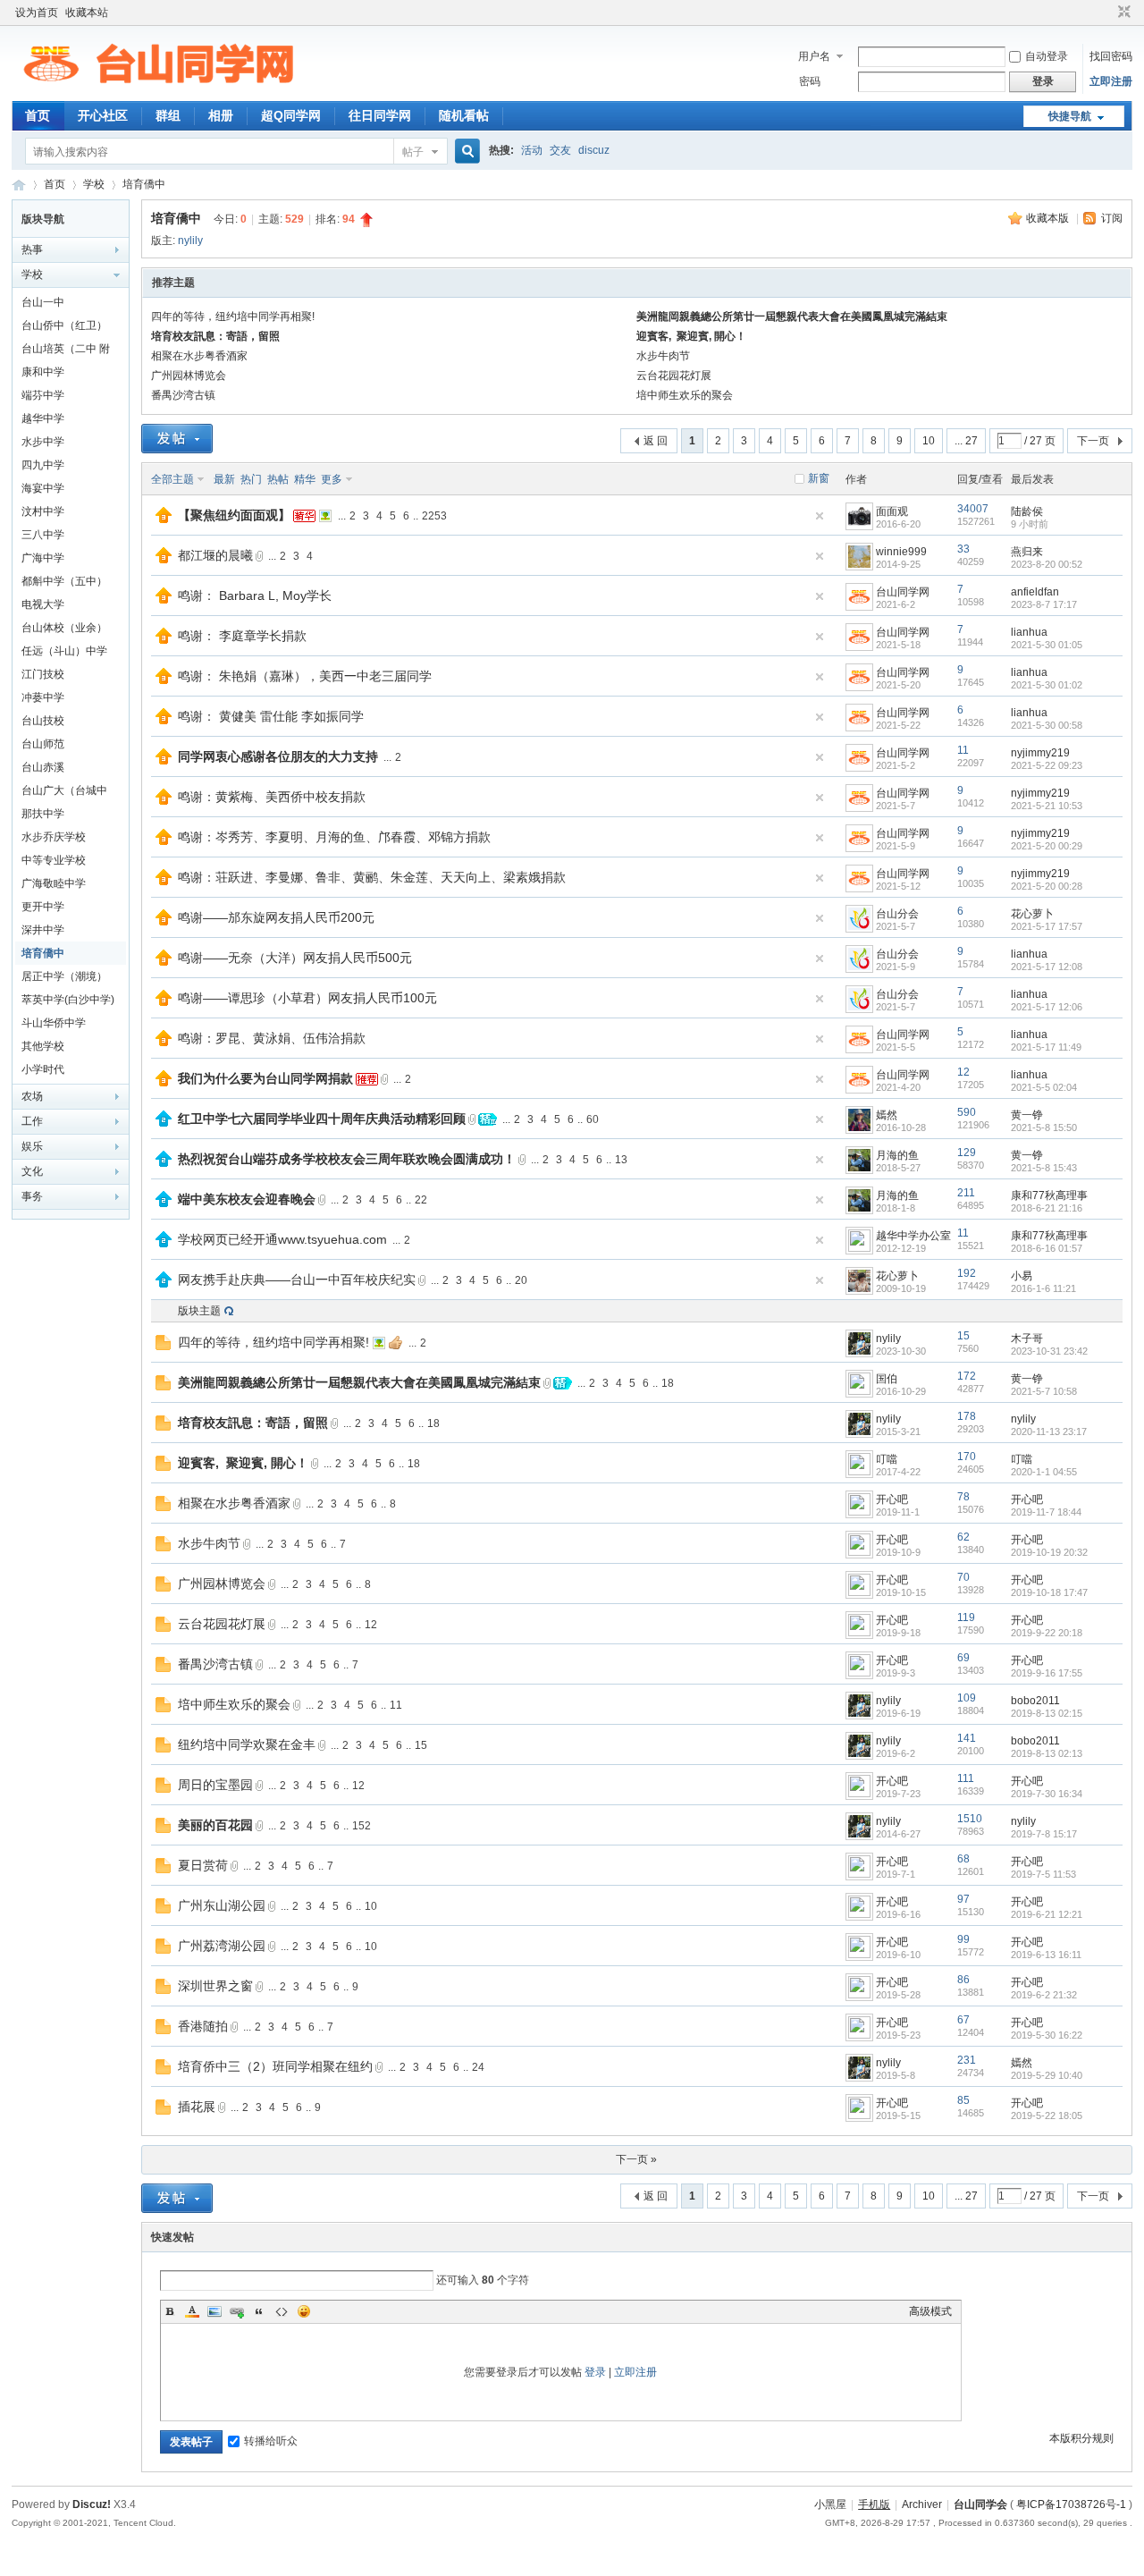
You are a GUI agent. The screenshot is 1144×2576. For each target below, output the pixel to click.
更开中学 (43, 907)
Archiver (922, 2504)
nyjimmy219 (1040, 753)
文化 (32, 1171)
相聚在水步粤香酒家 (199, 356)
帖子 (413, 152)
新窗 (819, 478)
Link (237, 2311)
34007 (973, 509)
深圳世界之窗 (215, 1986)
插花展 (197, 2107)
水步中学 (43, 442)
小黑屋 (830, 2504)
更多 (332, 479)
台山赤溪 (43, 767)
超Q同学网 (291, 115)
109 (967, 1698)
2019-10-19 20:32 (1049, 1552)
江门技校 (43, 674)
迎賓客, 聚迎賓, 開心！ (691, 336)
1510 (970, 1819)
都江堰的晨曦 (215, 555)
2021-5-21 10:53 (1047, 806)
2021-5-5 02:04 (1044, 1087)
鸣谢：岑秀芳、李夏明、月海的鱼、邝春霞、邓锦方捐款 (334, 837)
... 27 (966, 441)
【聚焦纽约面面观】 (234, 515)
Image (214, 2311)
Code (282, 2311)
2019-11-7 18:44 (1046, 1512)
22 (421, 1200)
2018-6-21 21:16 (1047, 1208)
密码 (810, 81)
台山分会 (897, 914)
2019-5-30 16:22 (1047, 2035)
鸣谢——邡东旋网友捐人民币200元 (276, 917)
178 (967, 1416)
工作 (32, 1121)
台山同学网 (19, 185)
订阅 (1112, 218)
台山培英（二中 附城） (66, 351)
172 (967, 1376)
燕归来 (1027, 552)
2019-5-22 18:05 (1047, 2116)
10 (929, 441)
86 (963, 1980)
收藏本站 (87, 13)
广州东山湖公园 (222, 1905)
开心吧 (892, 1499)
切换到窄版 (1122, 13)
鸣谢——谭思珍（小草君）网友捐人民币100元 (307, 998)
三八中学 (43, 535)
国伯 (887, 1379)
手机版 (874, 2504)
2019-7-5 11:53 (1043, 1874)
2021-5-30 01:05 (1047, 645)
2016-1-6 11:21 (1043, 1288)
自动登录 (1047, 56)
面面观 (892, 511)
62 (963, 1537)
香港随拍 (203, 2026)
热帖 (278, 479)
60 (593, 1119)
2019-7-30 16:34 (1047, 1794)
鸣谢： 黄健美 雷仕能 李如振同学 (271, 716)
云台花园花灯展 (674, 376)
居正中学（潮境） (64, 976)
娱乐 (32, 1146)
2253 (434, 516)
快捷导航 (1070, 116)
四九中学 (43, 465)
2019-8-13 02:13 (1047, 1753)
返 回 (656, 441)
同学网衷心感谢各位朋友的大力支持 (278, 756)
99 (963, 1939)
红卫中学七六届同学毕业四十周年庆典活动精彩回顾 (322, 1119)
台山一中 (43, 302)
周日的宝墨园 (215, 1785)
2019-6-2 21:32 (1044, 1995)
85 (963, 2100)
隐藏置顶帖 (820, 516)
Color (192, 2311)
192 (967, 1273)
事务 (32, 1196)
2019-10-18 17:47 (1049, 1592)
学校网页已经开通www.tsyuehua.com (282, 1239)
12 (963, 1072)
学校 (94, 184)
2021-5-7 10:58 (1044, 1391)
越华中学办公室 (913, 1236)
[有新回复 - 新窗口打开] (163, 1347)
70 (963, 1577)
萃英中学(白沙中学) (68, 1000)
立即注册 (1111, 81)
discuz (594, 150)
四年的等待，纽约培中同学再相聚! (233, 317)
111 (966, 1778)
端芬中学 (43, 395)
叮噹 (887, 1459)
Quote (259, 2311)
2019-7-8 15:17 (1044, 1834)
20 (521, 1280)
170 (967, 1457)
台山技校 (43, 721)
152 (362, 1826)
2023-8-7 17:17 (1044, 604)
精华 (305, 479)
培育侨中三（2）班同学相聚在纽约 (275, 2066)
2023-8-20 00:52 (1047, 564)
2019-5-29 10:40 (1047, 2075)
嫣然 (887, 1115)
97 (963, 1899)
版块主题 (199, 1311)
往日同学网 (380, 115)
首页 (38, 115)
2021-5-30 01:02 (1047, 685)
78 (963, 1497)
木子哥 (1027, 1339)
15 (963, 1336)
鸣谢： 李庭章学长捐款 (242, 636)
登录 (595, 2372)
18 (668, 1383)
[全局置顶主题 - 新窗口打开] (164, 519)
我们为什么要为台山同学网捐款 (265, 1078)
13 (621, 1160)
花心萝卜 (1032, 914)
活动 (532, 150)
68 (963, 1859)
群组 (168, 115)
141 (967, 1738)
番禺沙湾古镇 (183, 395)
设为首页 (37, 13)
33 (963, 549)
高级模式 (930, 2311)
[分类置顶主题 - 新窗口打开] (164, 1123)
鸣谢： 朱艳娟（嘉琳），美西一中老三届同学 (305, 676)
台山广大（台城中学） (64, 793)
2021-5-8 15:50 (1044, 1128)
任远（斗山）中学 (64, 651)
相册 (221, 115)
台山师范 (43, 744)
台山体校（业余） (64, 628)
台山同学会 (980, 2504)
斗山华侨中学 (54, 1023)
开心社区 (103, 115)
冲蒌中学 (43, 697)
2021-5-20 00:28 (1047, 886)
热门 (251, 479)
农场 (32, 1096)
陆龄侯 (1027, 511)
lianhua (1029, 632)
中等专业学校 (54, 860)
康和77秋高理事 (1049, 1195)
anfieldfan (1035, 592)
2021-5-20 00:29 (1047, 846)
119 (966, 1617)
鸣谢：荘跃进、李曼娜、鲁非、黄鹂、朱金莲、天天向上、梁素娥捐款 (372, 877)
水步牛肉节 (663, 356)
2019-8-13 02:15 (1047, 1713)
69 (963, 1658)
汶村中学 (43, 511)
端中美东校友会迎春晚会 (247, 1199)
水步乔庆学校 (54, 837)
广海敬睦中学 (54, 883)
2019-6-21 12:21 (1047, 1914)
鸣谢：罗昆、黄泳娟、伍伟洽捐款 (272, 1038)
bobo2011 (1035, 1701)
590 (967, 1112)
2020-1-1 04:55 (1044, 1472)
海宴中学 (43, 488)
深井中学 (43, 930)
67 (963, 2020)
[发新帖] (177, 439)
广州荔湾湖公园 (222, 1946)
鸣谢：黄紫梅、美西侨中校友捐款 (272, 797)
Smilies (304, 2311)
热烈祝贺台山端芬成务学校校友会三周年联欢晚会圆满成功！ (347, 1159)
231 (967, 2060)
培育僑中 (144, 184)
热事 (32, 249)
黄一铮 (1027, 1115)
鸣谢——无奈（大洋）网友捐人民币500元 (295, 958)
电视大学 (43, 604)
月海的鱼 (897, 1155)
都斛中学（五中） (64, 581)
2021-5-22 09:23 (1047, 765)
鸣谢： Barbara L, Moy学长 (255, 595)
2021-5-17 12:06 (1047, 1007)
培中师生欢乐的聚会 (685, 395)
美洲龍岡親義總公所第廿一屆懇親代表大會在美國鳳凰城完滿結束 (792, 317)
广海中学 (43, 558)
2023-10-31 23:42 (1049, 1351)
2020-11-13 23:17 (1049, 1432)
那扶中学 (43, 814)
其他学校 (43, 1046)
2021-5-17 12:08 (1047, 967)
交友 (560, 150)
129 (967, 1153)
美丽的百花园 (215, 1825)
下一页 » (636, 2159)
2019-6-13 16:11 (1046, 1955)
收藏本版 (1049, 218)
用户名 (814, 56)
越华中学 (43, 418)
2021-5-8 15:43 (1044, 1168)
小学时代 (43, 1069)
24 (478, 2067)
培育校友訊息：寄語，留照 (215, 336)
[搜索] (465, 152)
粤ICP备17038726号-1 (1071, 2504)
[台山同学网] (158, 90)
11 (963, 750)
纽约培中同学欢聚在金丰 (247, 1744)
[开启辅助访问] (1107, 13)
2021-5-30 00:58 (1047, 725)
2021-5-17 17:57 (1047, 926)
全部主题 (172, 479)
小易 (1022, 1276)
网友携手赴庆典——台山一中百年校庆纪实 (297, 1280)
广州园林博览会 (189, 376)
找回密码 (1111, 56)
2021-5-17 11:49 (1046, 1047)
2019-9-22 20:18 (1047, 1633)
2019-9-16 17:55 (1047, 1673)
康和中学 (43, 372)
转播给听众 (271, 2441)
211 (966, 1193)
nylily (190, 241)
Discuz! (92, 2504)
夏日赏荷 (203, 1865)
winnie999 (901, 552)
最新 (224, 479)
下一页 (1093, 441)
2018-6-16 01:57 (1047, 1248)
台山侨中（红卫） (64, 325)
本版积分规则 (1081, 2438)
